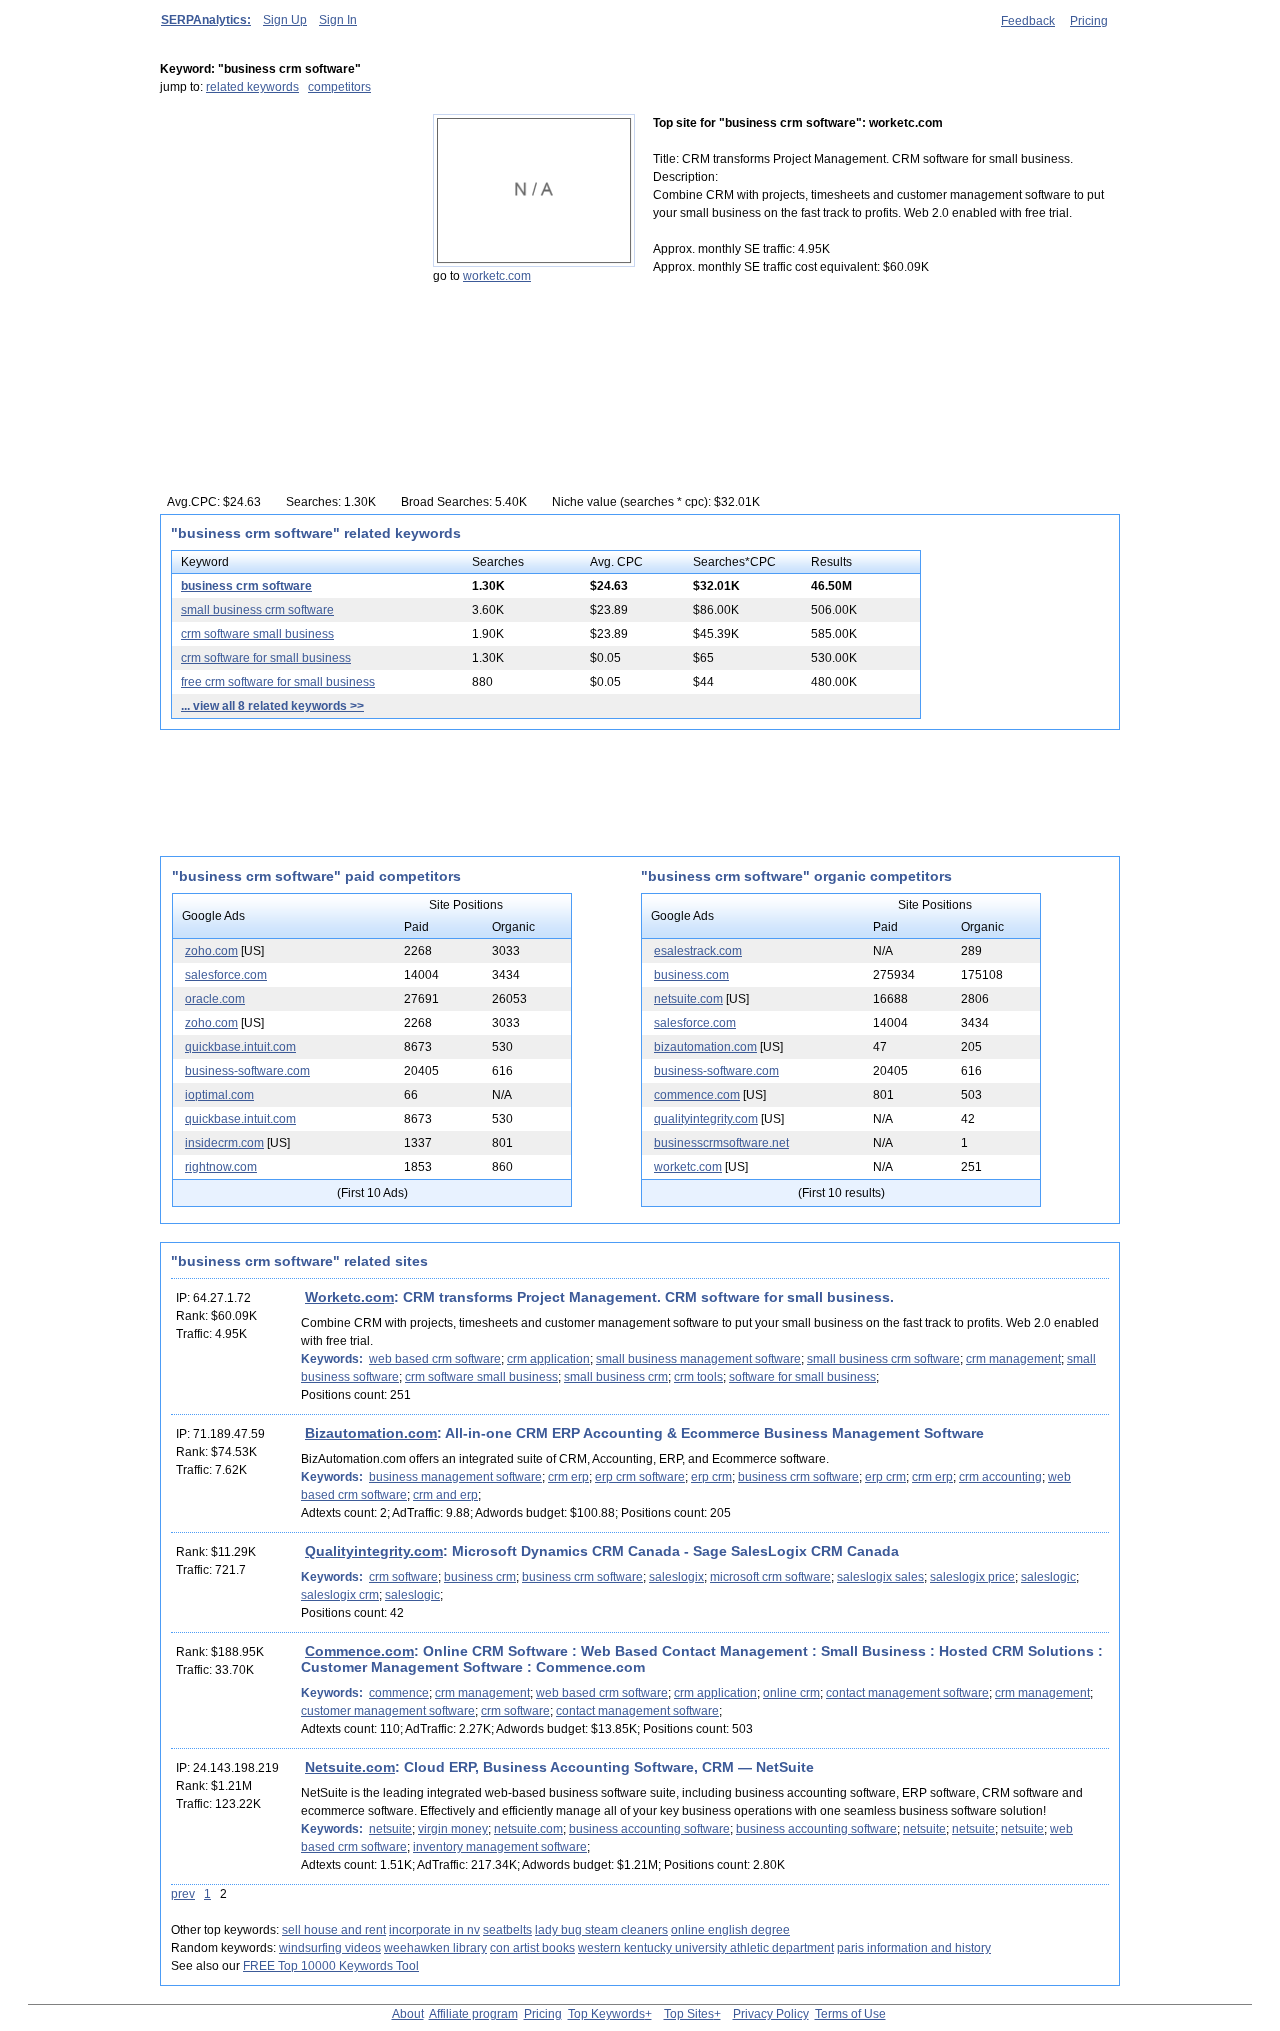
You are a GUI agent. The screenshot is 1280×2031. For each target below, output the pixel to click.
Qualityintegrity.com (374, 1551)
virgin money (453, 1829)
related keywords (252, 87)
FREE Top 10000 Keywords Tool (331, 1966)
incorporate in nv (434, 1930)
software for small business (802, 1377)
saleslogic (1048, 1577)
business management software (455, 1477)
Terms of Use (850, 2014)
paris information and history (914, 1948)
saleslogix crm (340, 1595)
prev (183, 1894)
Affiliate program (473, 2014)
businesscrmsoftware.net (721, 1143)
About (408, 2014)
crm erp (568, 1477)
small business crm (616, 1377)
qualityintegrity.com (706, 1119)
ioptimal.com (219, 1095)
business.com (691, 975)
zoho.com (211, 951)
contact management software (907, 1693)
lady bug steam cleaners (601, 1930)
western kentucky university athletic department (706, 1948)
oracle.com (215, 999)
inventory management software (500, 1847)
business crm (480, 1577)
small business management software (698, 1359)
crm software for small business (266, 658)
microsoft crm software (770, 1577)
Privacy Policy (771, 2014)
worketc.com (497, 276)
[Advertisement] (285, 239)
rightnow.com (221, 1167)
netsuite (390, 1829)
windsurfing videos (330, 1948)
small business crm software (257, 610)
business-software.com (247, 1071)
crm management (1013, 1359)
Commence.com (359, 1651)
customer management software (388, 1711)
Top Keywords (606, 2014)
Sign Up (285, 20)
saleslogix (676, 1577)
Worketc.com (349, 1297)
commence (399, 1693)
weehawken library (435, 1948)
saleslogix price (972, 1577)
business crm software (246, 586)
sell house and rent (334, 1930)
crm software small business (257, 634)
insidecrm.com (224, 1143)
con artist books (532, 1948)
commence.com (697, 1095)
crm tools (698, 1377)
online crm (791, 1693)
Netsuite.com (350, 1767)
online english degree (730, 1930)
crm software (403, 1577)
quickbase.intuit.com (240, 1047)
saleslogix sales (880, 1577)
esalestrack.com (698, 951)
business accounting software (649, 1829)
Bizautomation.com (371, 1433)
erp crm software (640, 1477)
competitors (339, 87)
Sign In (338, 20)
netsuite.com (688, 999)
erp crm (711, 1477)
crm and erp (445, 1495)
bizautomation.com (705, 1047)
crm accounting (1000, 1477)
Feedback (1028, 21)
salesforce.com (226, 975)
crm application (548, 1359)
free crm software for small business (278, 682)
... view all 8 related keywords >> (272, 706)
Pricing (1089, 21)
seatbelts (507, 1930)
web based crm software (435, 1359)
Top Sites (689, 2014)
